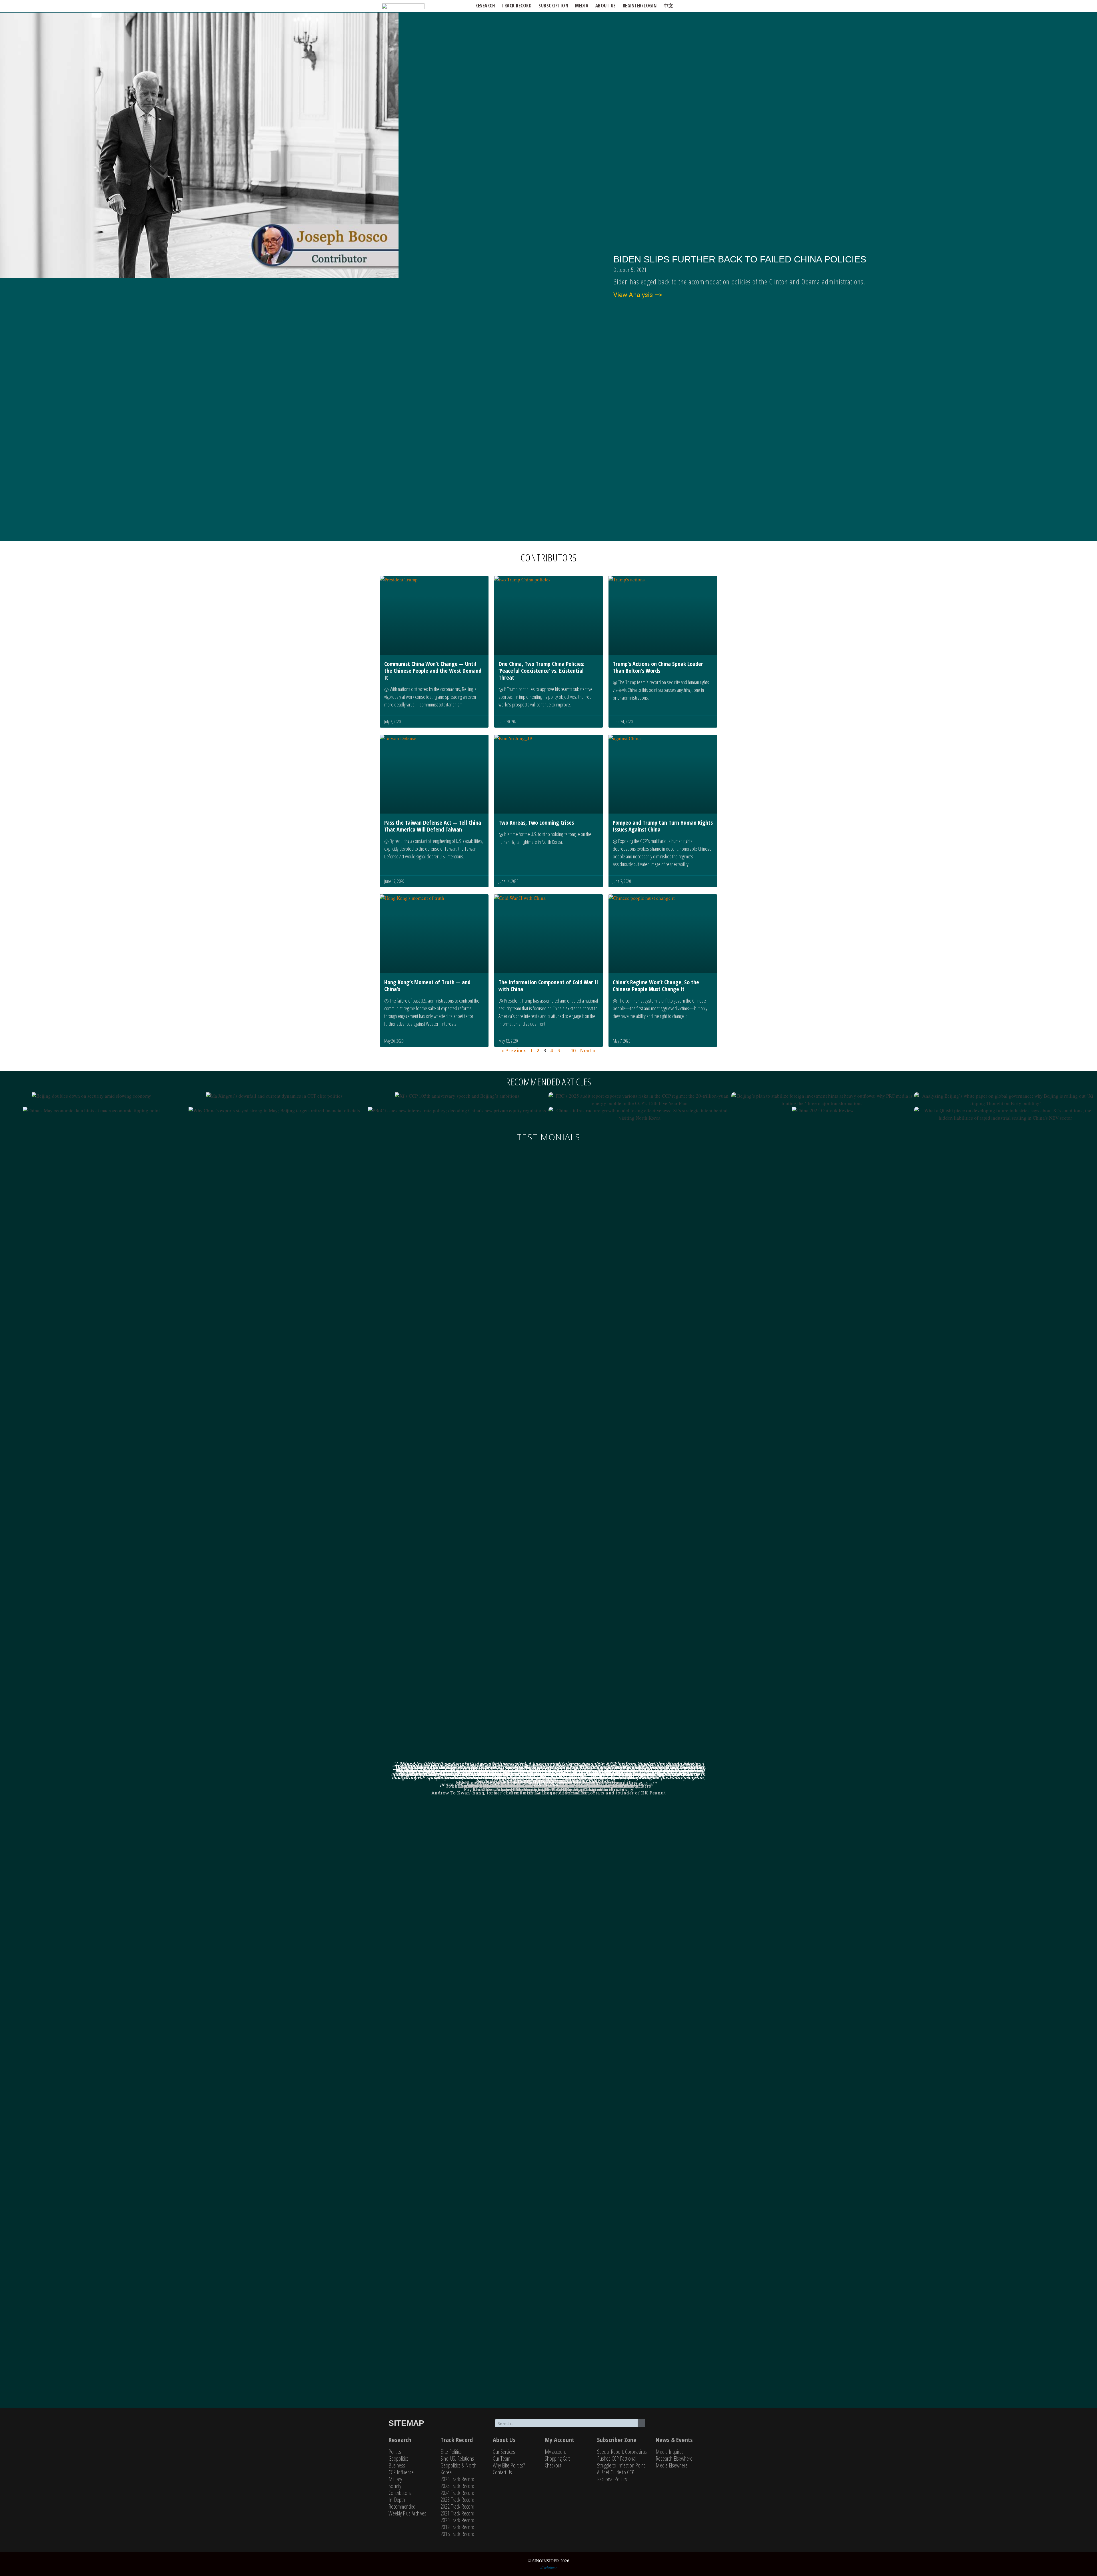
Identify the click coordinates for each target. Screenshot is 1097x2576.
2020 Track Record (457, 2520)
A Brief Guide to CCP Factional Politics (616, 2476)
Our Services (504, 2452)
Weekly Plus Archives (407, 2513)
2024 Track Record (457, 2493)
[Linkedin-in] (698, 2426)
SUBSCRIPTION (553, 6)
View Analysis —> (638, 295)
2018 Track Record (457, 2534)
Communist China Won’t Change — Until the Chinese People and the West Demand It (433, 671)
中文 (669, 6)
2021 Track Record (457, 2513)
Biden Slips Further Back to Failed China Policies (740, 259)
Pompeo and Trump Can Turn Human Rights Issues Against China (663, 826)
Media (582, 6)
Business (397, 2465)
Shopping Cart (557, 2458)
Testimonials (549, 1137)
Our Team (502, 2458)
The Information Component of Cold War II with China (548, 986)
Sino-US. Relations (457, 2458)
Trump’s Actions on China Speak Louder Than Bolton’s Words (658, 667)
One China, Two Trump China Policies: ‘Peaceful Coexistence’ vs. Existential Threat (542, 671)
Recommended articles (548, 1082)
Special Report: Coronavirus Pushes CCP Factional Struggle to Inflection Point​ (622, 2458)
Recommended (402, 2506)
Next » (588, 1050)
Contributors (400, 2493)
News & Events (674, 2440)
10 (573, 1050)
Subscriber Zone (617, 2440)
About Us (504, 2440)
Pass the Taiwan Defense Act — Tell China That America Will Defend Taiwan (433, 826)
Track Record (517, 6)
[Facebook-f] (680, 2426)
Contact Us (502, 2472)
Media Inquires (670, 2452)
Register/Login (640, 6)
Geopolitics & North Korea (458, 2469)
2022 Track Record (457, 2506)
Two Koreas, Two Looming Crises (536, 823)
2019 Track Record (457, 2527)
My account (555, 2452)
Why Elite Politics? (509, 2465)
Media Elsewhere (672, 2465)
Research (485, 6)
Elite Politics (451, 2452)
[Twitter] (661, 2426)
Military (395, 2479)
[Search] (641, 2423)
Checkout (553, 2465)
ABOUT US (606, 6)
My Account (559, 2440)
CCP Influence (401, 2472)
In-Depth (397, 2500)
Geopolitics (399, 2458)
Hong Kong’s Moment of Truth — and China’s (427, 986)
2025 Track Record (457, 2486)
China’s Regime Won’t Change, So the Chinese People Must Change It (656, 986)
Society (395, 2486)
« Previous (514, 1050)
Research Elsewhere (674, 2458)
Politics (395, 2452)
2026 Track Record (457, 2479)
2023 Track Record (457, 2500)
